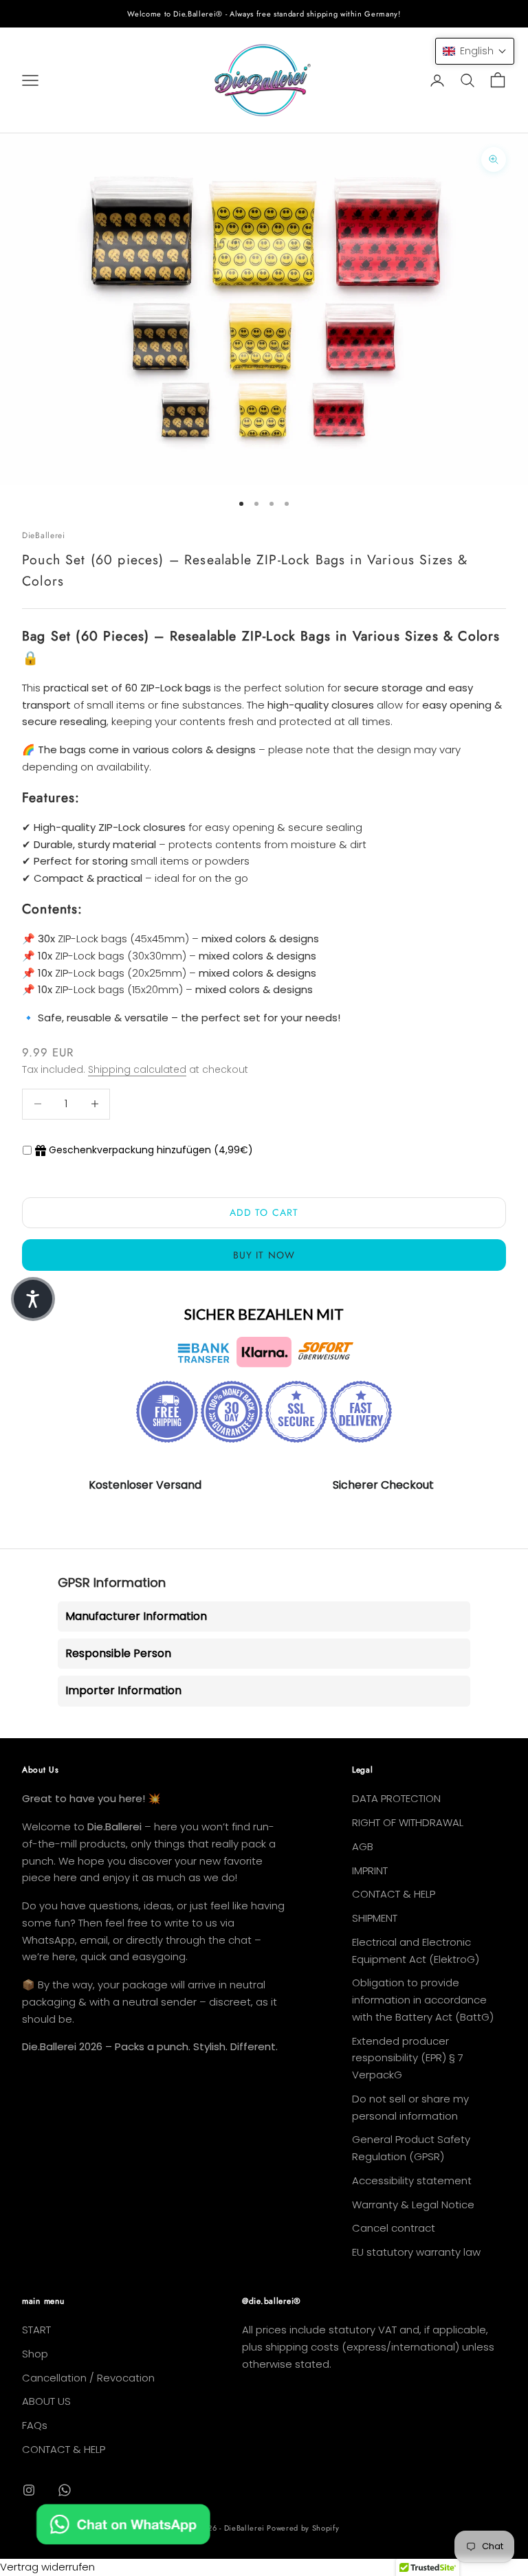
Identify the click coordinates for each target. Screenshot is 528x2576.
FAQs (35, 2425)
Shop (35, 2354)
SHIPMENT (375, 1918)
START (36, 2330)
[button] (475, 51)
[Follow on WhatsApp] (65, 2490)
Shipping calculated (137, 1069)
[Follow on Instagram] (29, 2490)
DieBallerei (44, 535)
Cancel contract (394, 2228)
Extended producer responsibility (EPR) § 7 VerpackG (408, 2058)
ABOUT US (46, 2401)
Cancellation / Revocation (88, 2378)
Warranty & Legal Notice (413, 2205)
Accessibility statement (412, 2180)
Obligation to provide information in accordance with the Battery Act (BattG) (423, 2000)
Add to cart (264, 1212)
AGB (363, 1846)
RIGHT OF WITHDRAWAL (408, 1822)
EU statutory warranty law (416, 2252)
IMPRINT (370, 1870)
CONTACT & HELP (394, 1894)
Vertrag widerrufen (47, 2567)
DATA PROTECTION (396, 1798)
